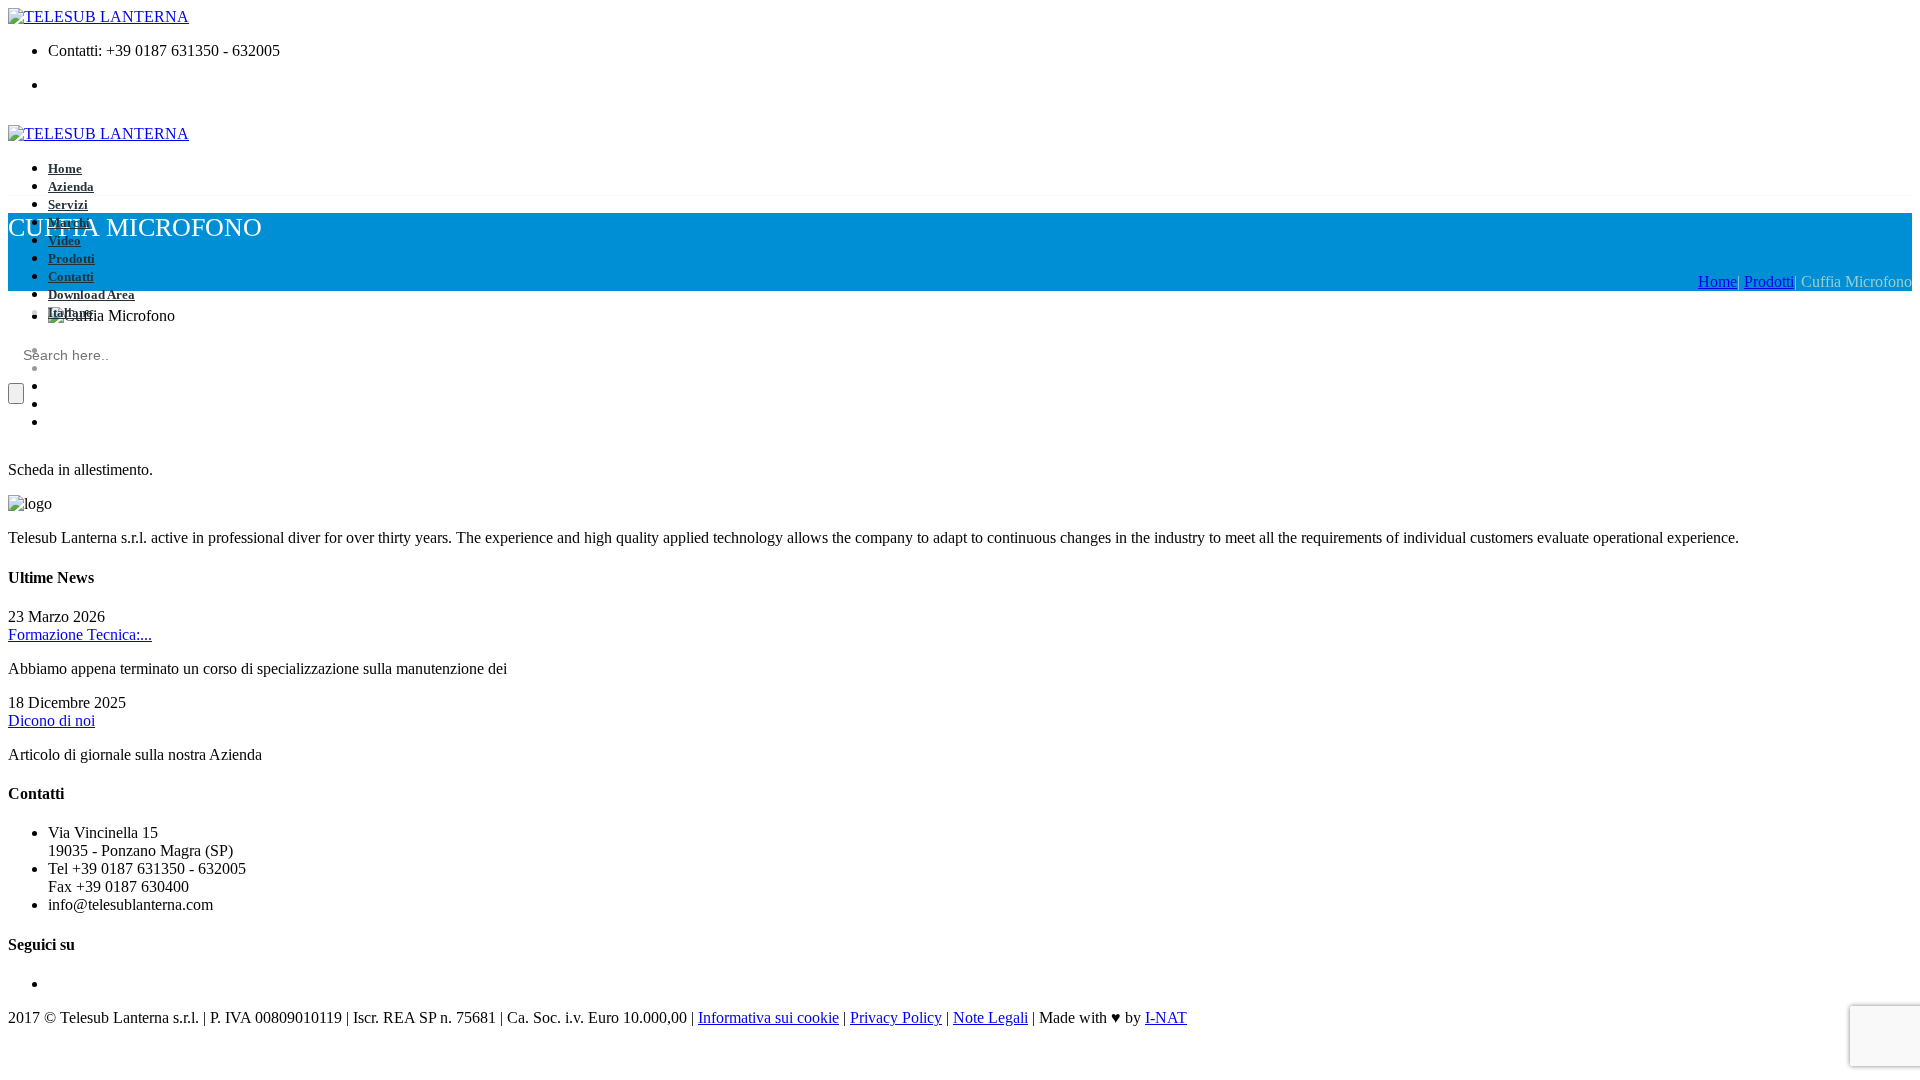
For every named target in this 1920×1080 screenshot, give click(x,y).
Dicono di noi (51, 720)
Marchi (69, 222)
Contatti (71, 276)
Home (65, 168)
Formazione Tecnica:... (80, 634)
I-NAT (1166, 1017)
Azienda (71, 186)
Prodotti (71, 258)
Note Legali (990, 1017)
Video (64, 240)
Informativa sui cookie (768, 1017)
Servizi (68, 204)
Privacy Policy (896, 1017)
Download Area (91, 294)
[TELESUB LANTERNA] (98, 16)
